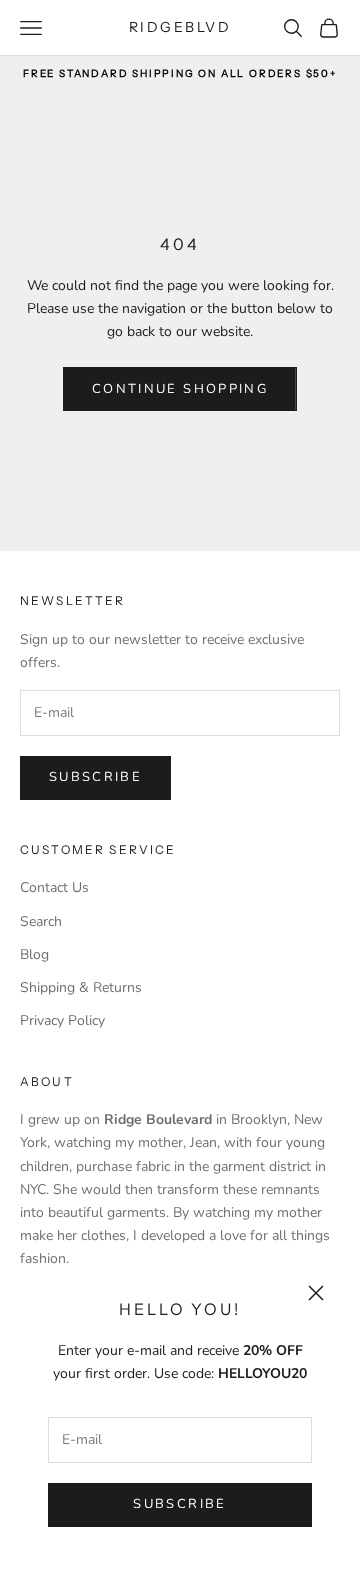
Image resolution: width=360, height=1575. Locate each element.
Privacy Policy (62, 1020)
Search (41, 921)
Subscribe (179, 1504)
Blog (34, 954)
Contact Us (54, 887)
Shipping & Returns (81, 987)
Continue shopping (180, 389)
